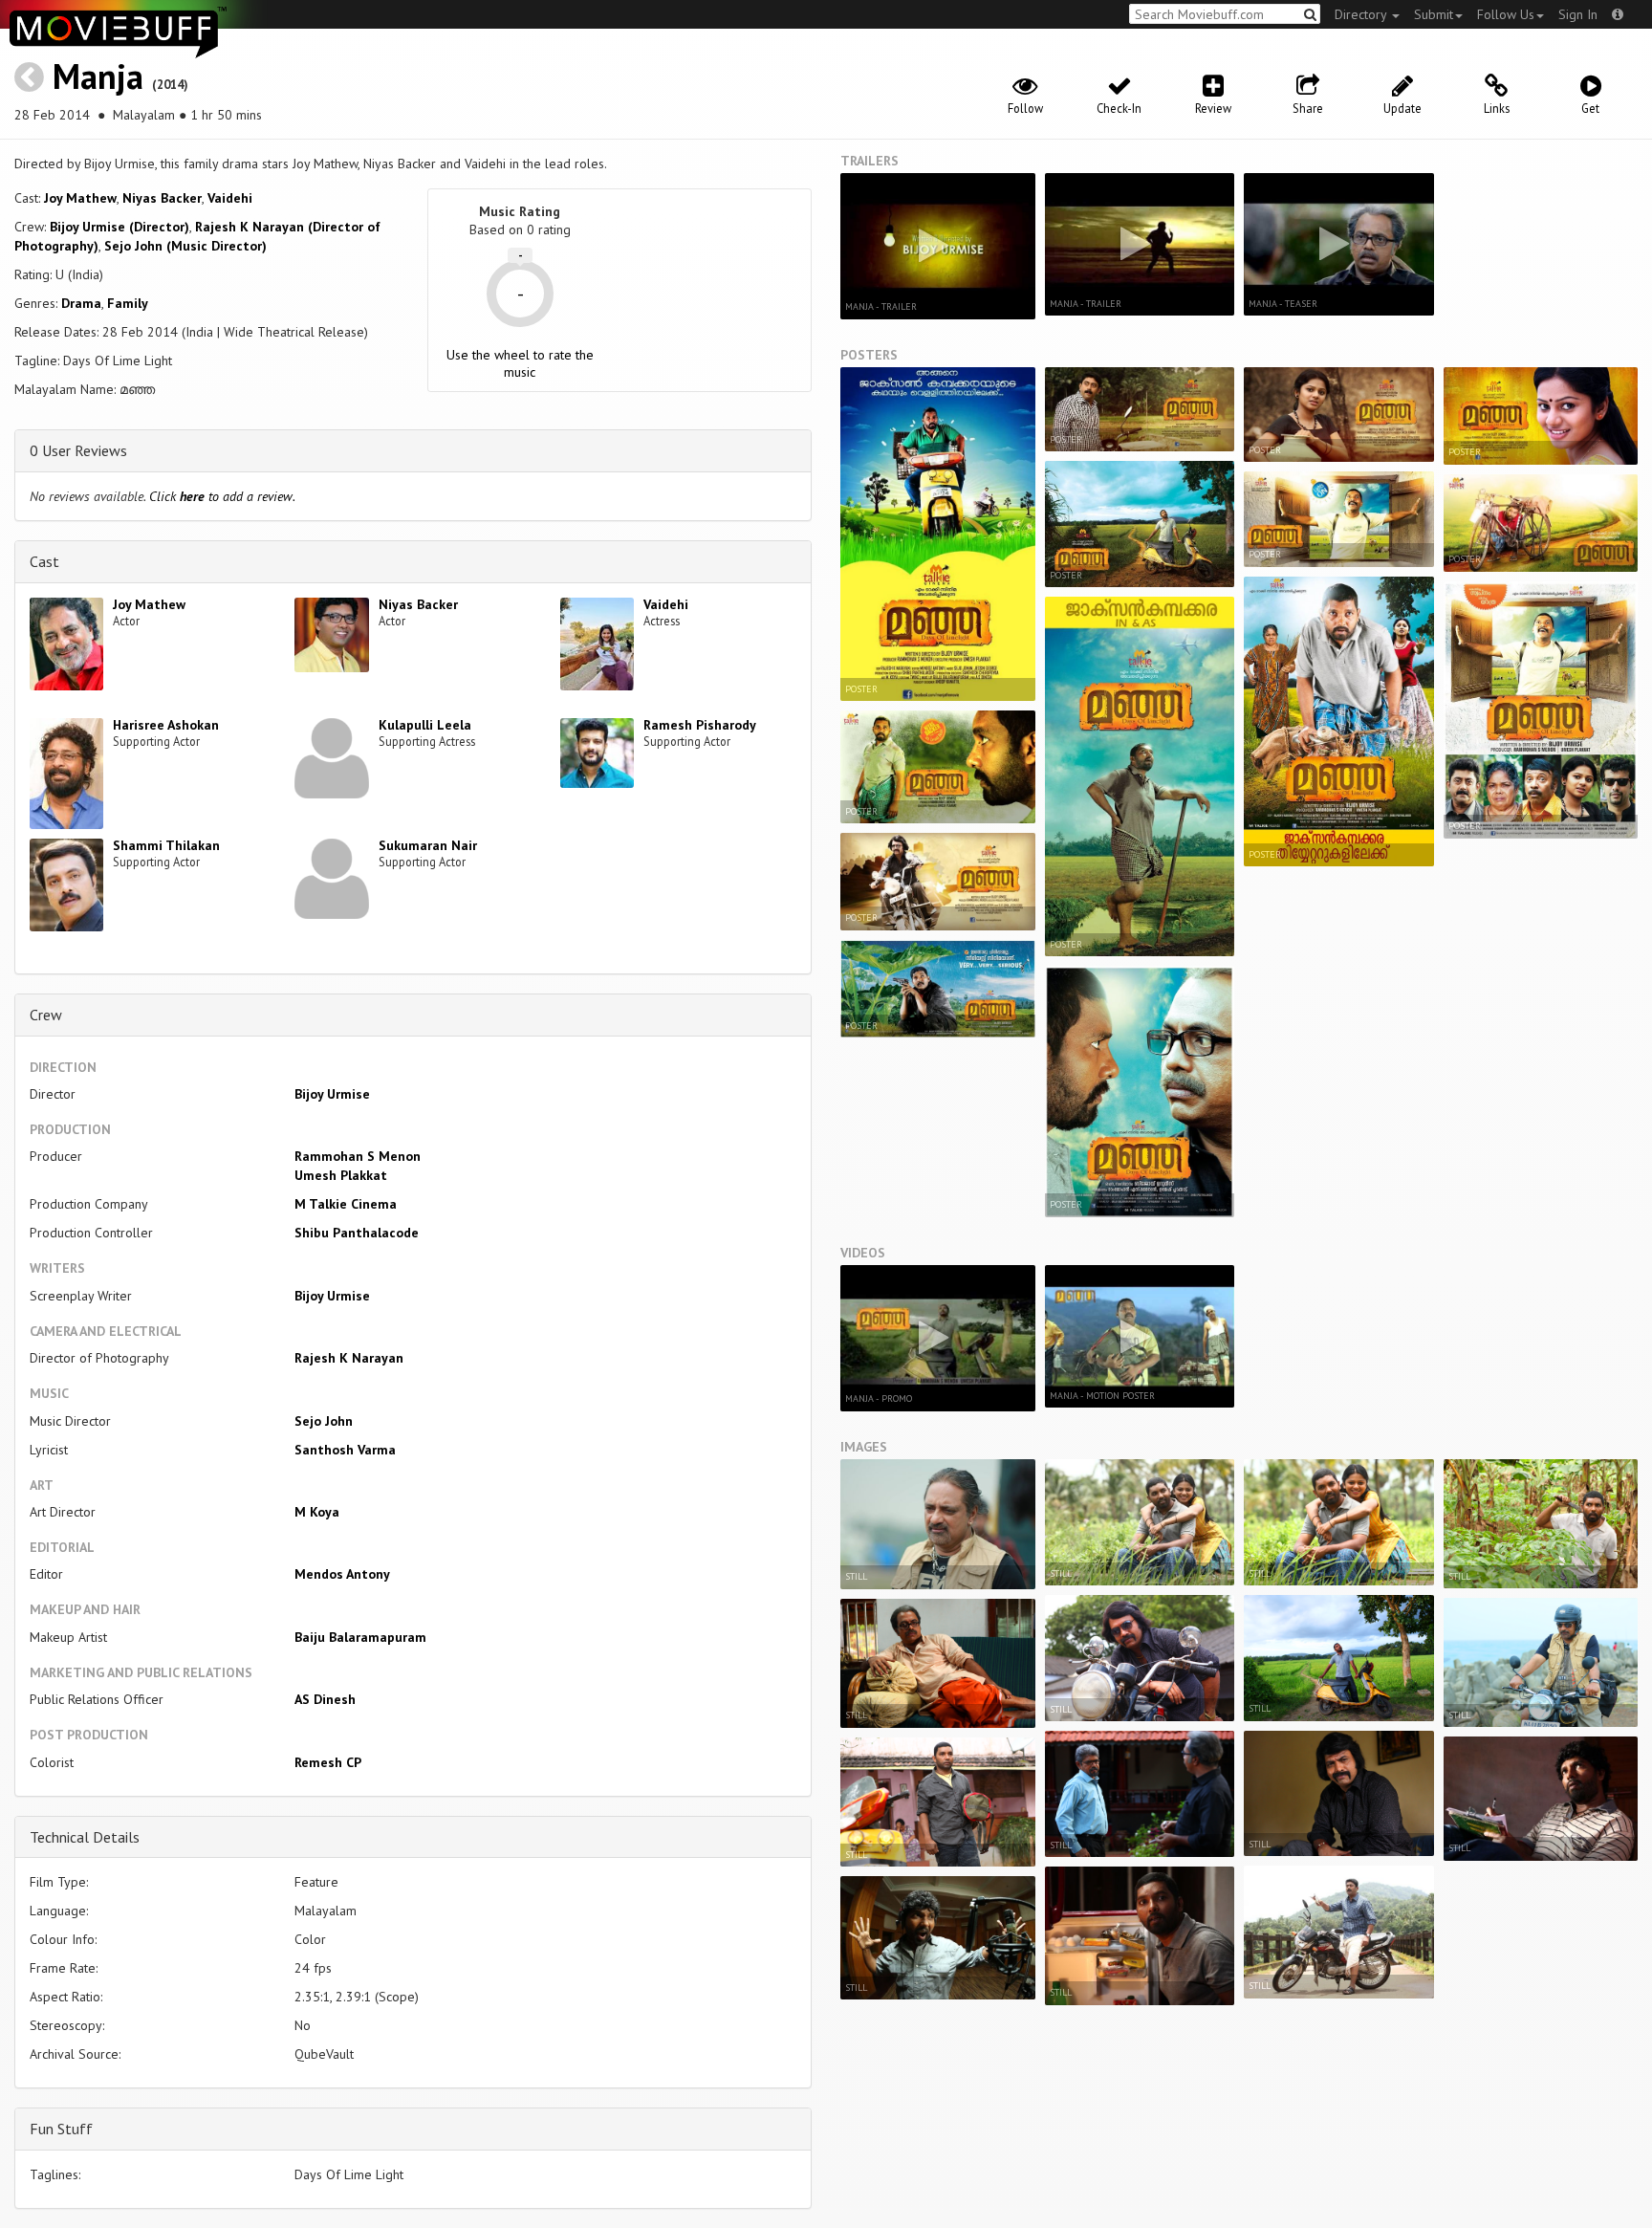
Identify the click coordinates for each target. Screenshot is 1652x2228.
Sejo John (324, 1421)
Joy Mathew (80, 198)
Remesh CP (328, 1762)
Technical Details (85, 1837)
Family (128, 303)
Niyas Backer (162, 198)
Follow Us (1506, 14)
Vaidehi (230, 198)
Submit (1434, 14)
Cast (44, 561)
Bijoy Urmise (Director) (120, 227)
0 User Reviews (78, 450)
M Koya (317, 1512)
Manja (98, 76)
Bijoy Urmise (332, 1094)
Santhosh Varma (345, 1450)
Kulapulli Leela (425, 725)
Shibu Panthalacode (357, 1233)
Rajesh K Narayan (349, 1358)
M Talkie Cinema (346, 1204)
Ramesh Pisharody (700, 725)
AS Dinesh (325, 1699)
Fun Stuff (61, 2129)
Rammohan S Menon (358, 1156)
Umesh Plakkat (341, 1175)
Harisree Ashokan (166, 725)
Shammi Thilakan (166, 845)
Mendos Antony (342, 1574)
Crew (46, 1015)
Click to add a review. (222, 496)
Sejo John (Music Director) (185, 246)
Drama (81, 303)
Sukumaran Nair (428, 845)
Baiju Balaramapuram (360, 1637)
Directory (1362, 14)
